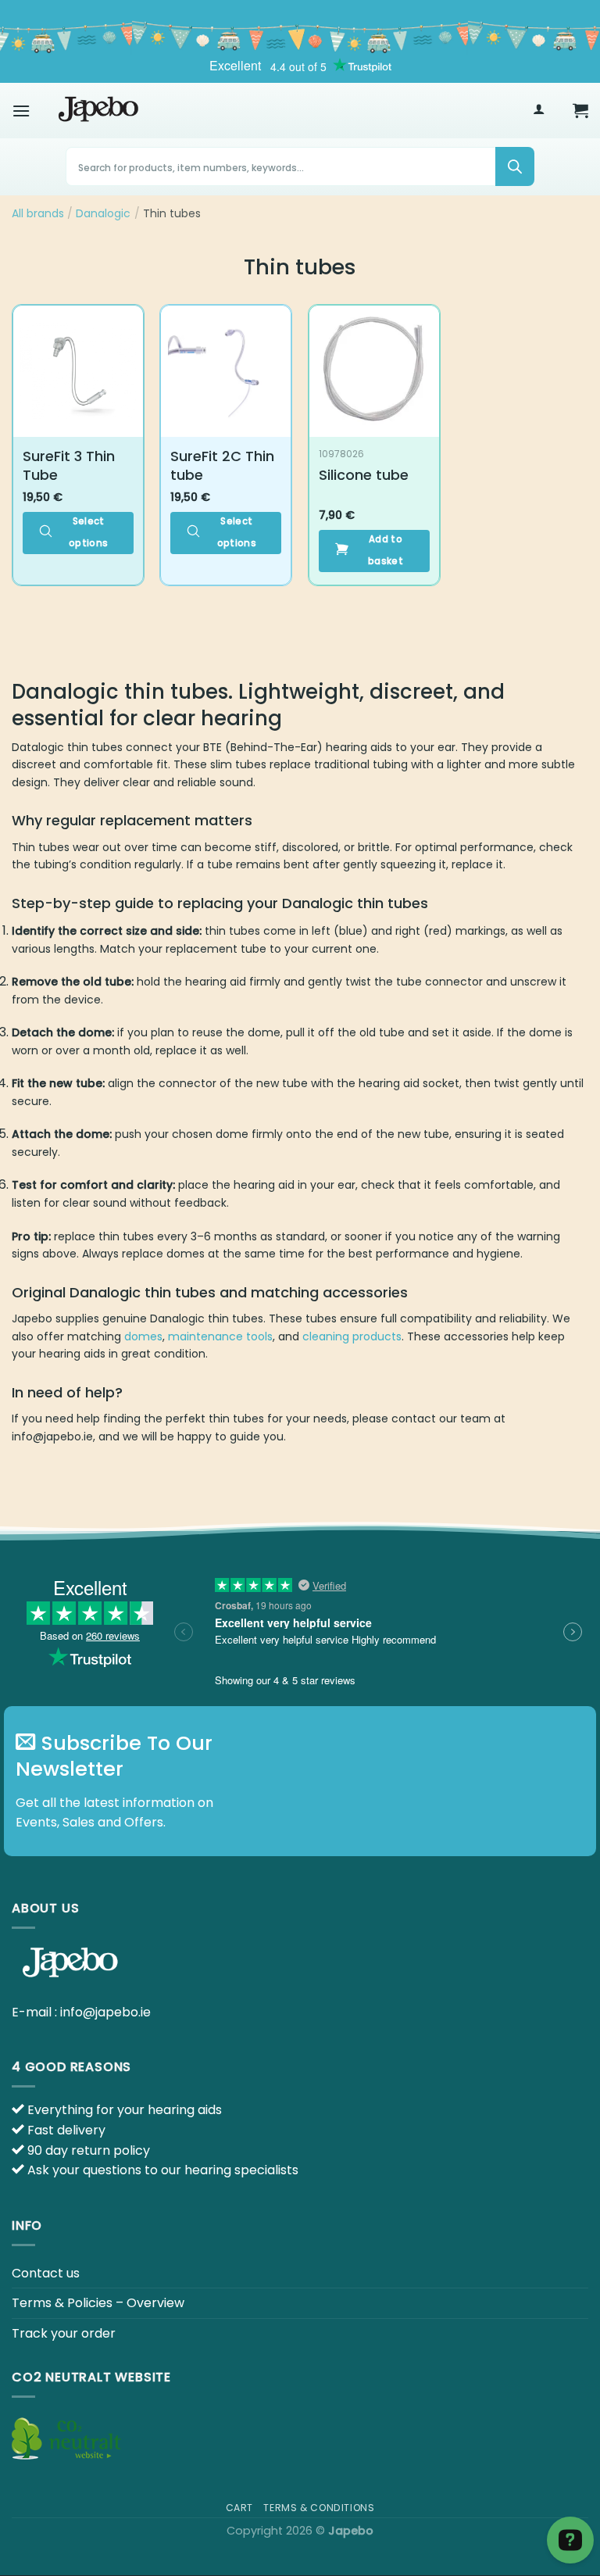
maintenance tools (220, 1336)
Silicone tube (364, 475)
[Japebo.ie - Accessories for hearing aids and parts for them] (98, 110)
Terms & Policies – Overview (98, 2303)
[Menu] (21, 111)
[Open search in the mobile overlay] (300, 166)
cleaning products (352, 1336)
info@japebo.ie (105, 2012)
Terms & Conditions (319, 2508)
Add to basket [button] (386, 550)
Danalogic (103, 213)
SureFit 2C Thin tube (222, 465)
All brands (38, 213)
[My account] (539, 111)
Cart (239, 2508)
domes (143, 1336)
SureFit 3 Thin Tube (69, 465)
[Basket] (580, 110)
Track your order (64, 2333)
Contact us (46, 2273)
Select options (88, 532)
